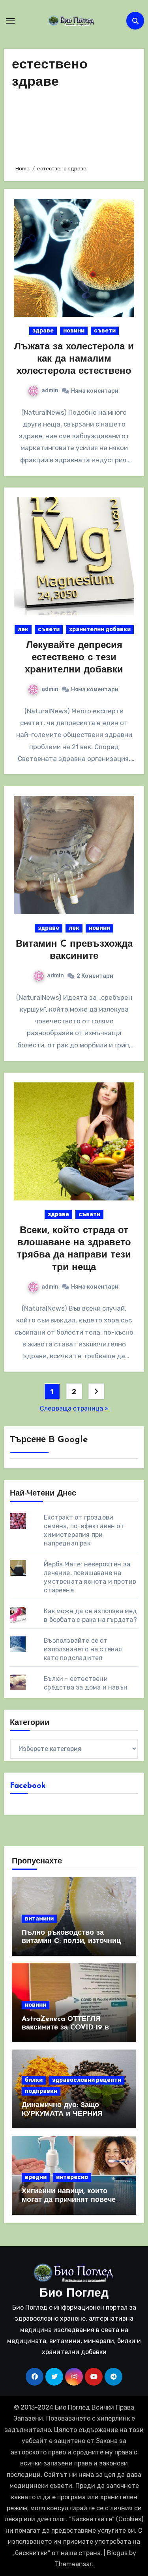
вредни (36, 2177)
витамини (39, 1919)
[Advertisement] (74, 125)
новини (74, 331)
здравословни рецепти (87, 2080)
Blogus (117, 2553)
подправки (41, 2091)
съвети (105, 331)
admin (50, 391)
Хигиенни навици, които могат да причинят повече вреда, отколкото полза (69, 2200)
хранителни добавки (100, 629)
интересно (72, 2177)
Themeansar (73, 2564)
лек (23, 629)
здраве (43, 331)
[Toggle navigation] (10, 21)
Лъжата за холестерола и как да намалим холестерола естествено (74, 359)
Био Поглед (74, 2294)
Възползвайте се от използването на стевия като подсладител (83, 1649)
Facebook (28, 1786)
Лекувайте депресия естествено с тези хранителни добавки (74, 658)
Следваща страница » (74, 1408)
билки (34, 2080)
